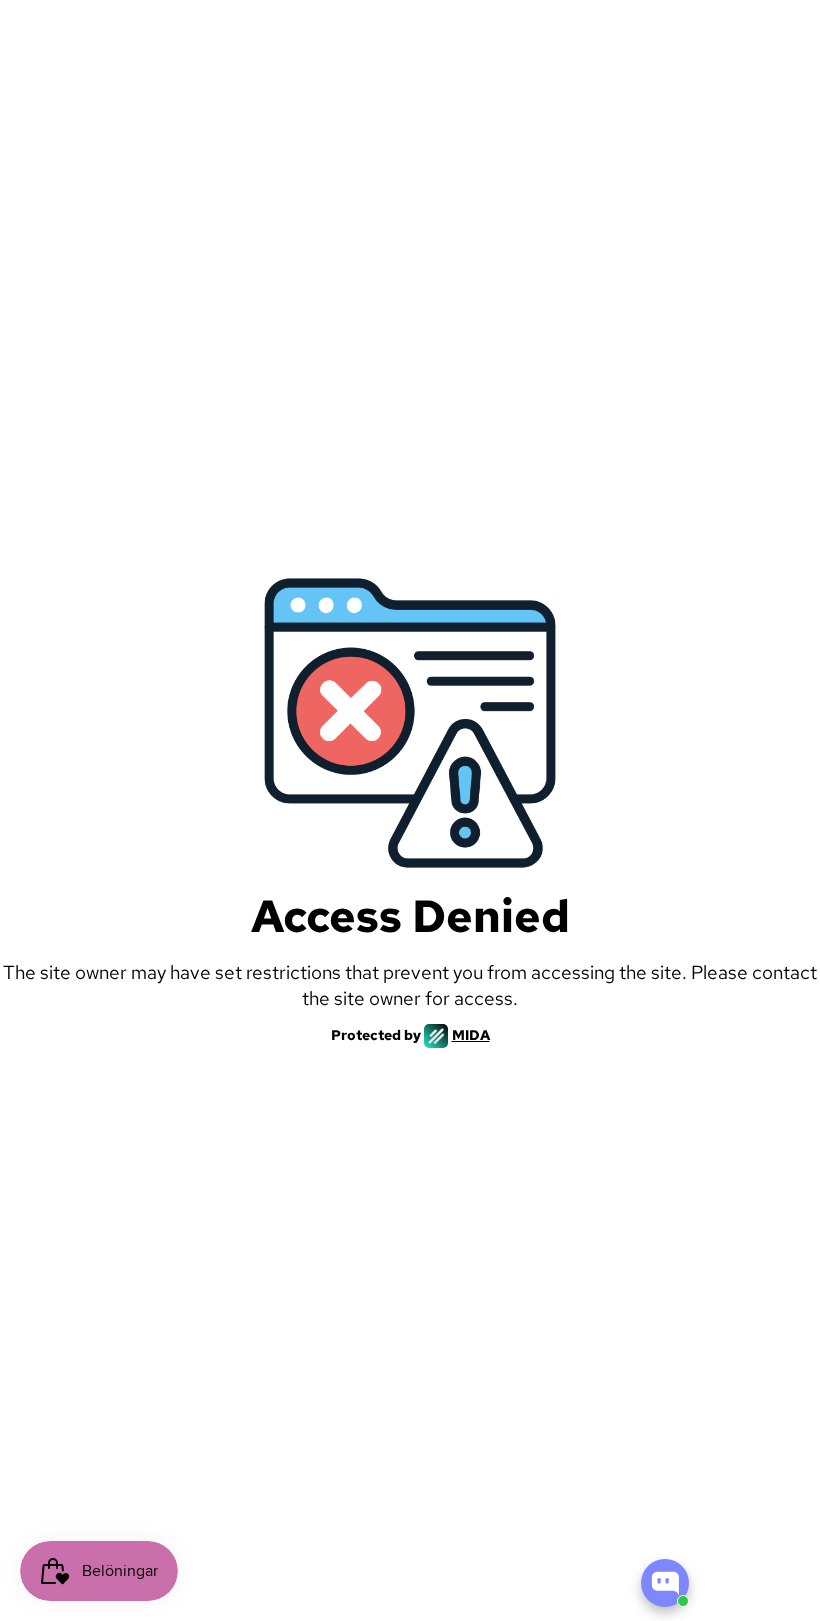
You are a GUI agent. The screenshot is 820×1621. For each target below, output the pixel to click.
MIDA (471, 1035)
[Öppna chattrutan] (665, 1583)
